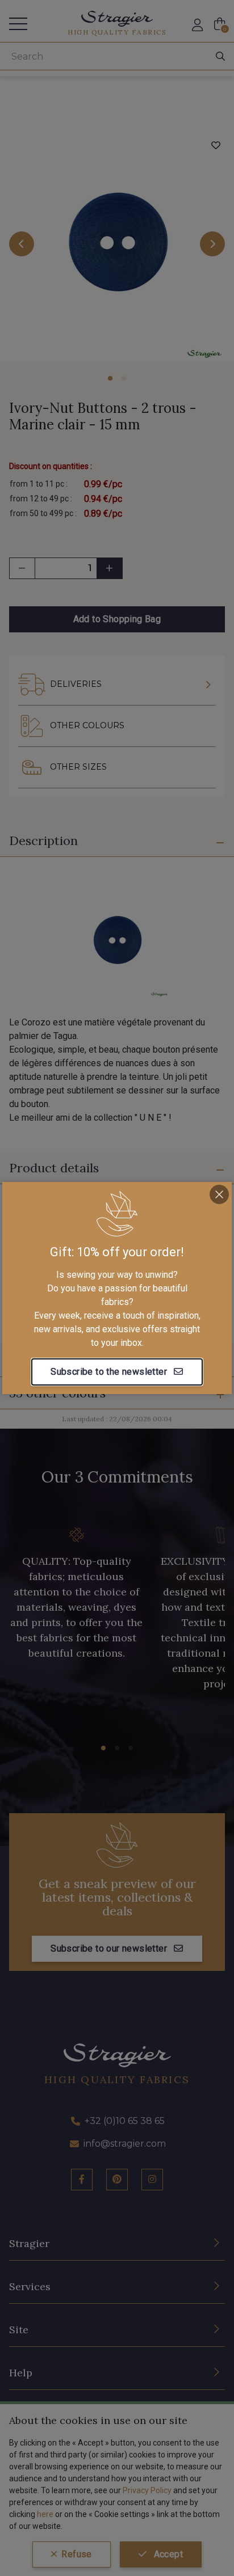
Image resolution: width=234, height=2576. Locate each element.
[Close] (219, 1194)
